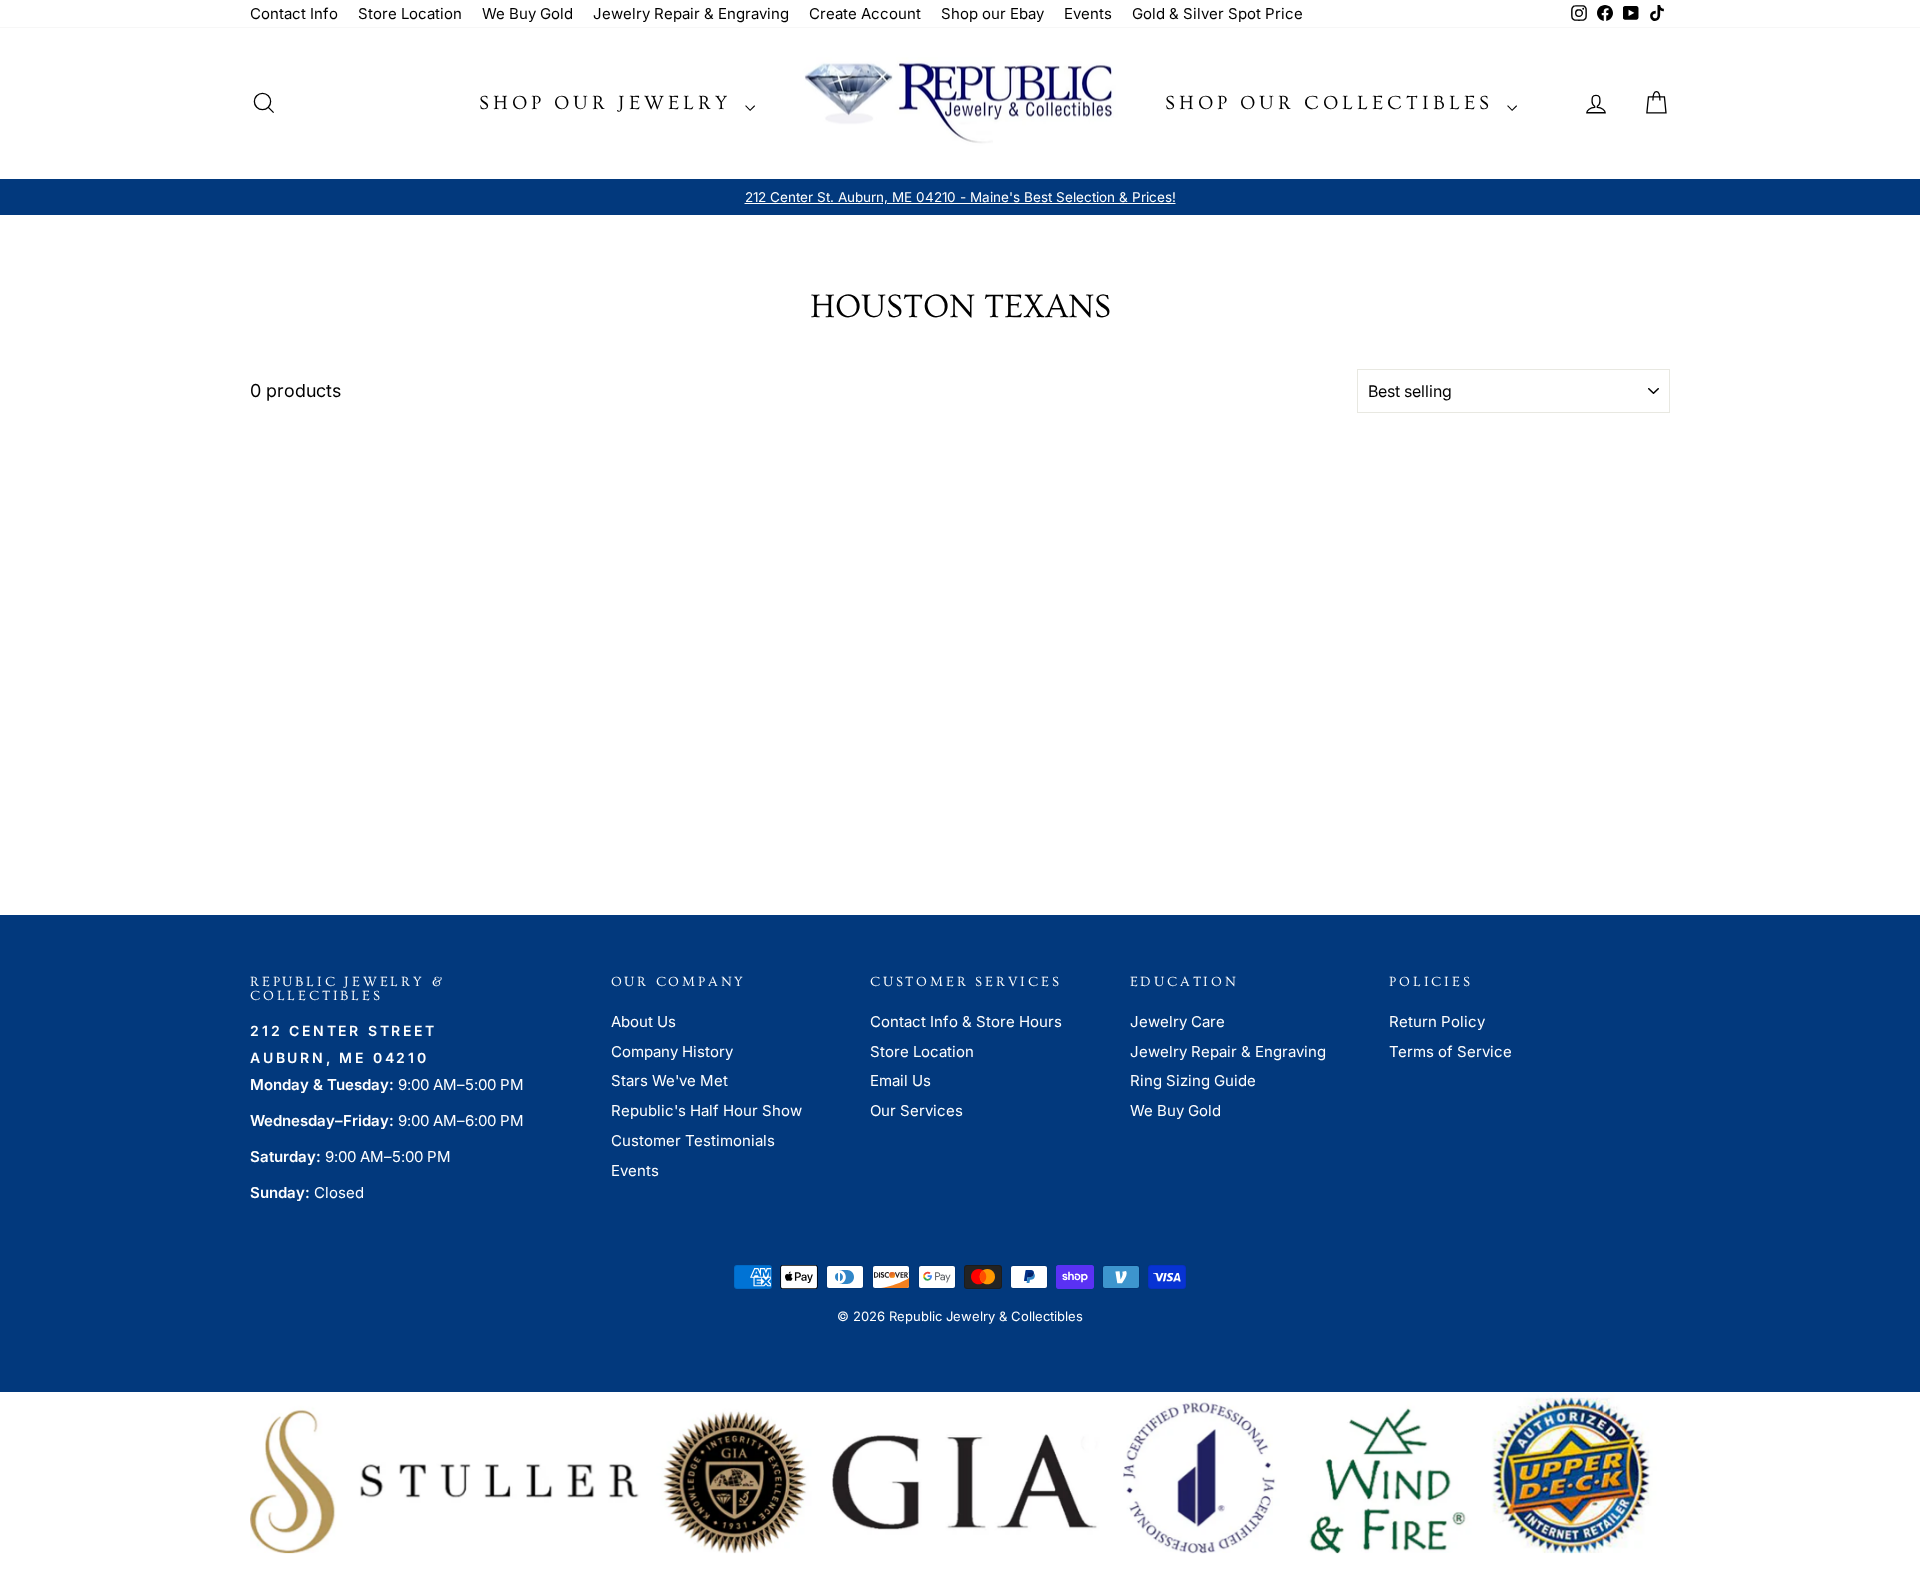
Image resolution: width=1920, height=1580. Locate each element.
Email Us (900, 1080)
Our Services (916, 1110)
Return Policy (1437, 1021)
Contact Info (294, 13)
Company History (672, 1051)
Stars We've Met (669, 1080)
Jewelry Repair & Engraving (691, 13)
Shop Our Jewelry (609, 103)
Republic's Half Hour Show (706, 1110)
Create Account (865, 13)
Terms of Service (1450, 1051)
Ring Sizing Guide (1193, 1080)
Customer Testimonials (693, 1140)
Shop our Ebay (992, 13)
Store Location (410, 13)
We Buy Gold (527, 13)
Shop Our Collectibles (1333, 103)
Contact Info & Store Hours (966, 1021)
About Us (643, 1021)
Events (1088, 13)
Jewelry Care (1177, 1021)
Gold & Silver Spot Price (1217, 13)
